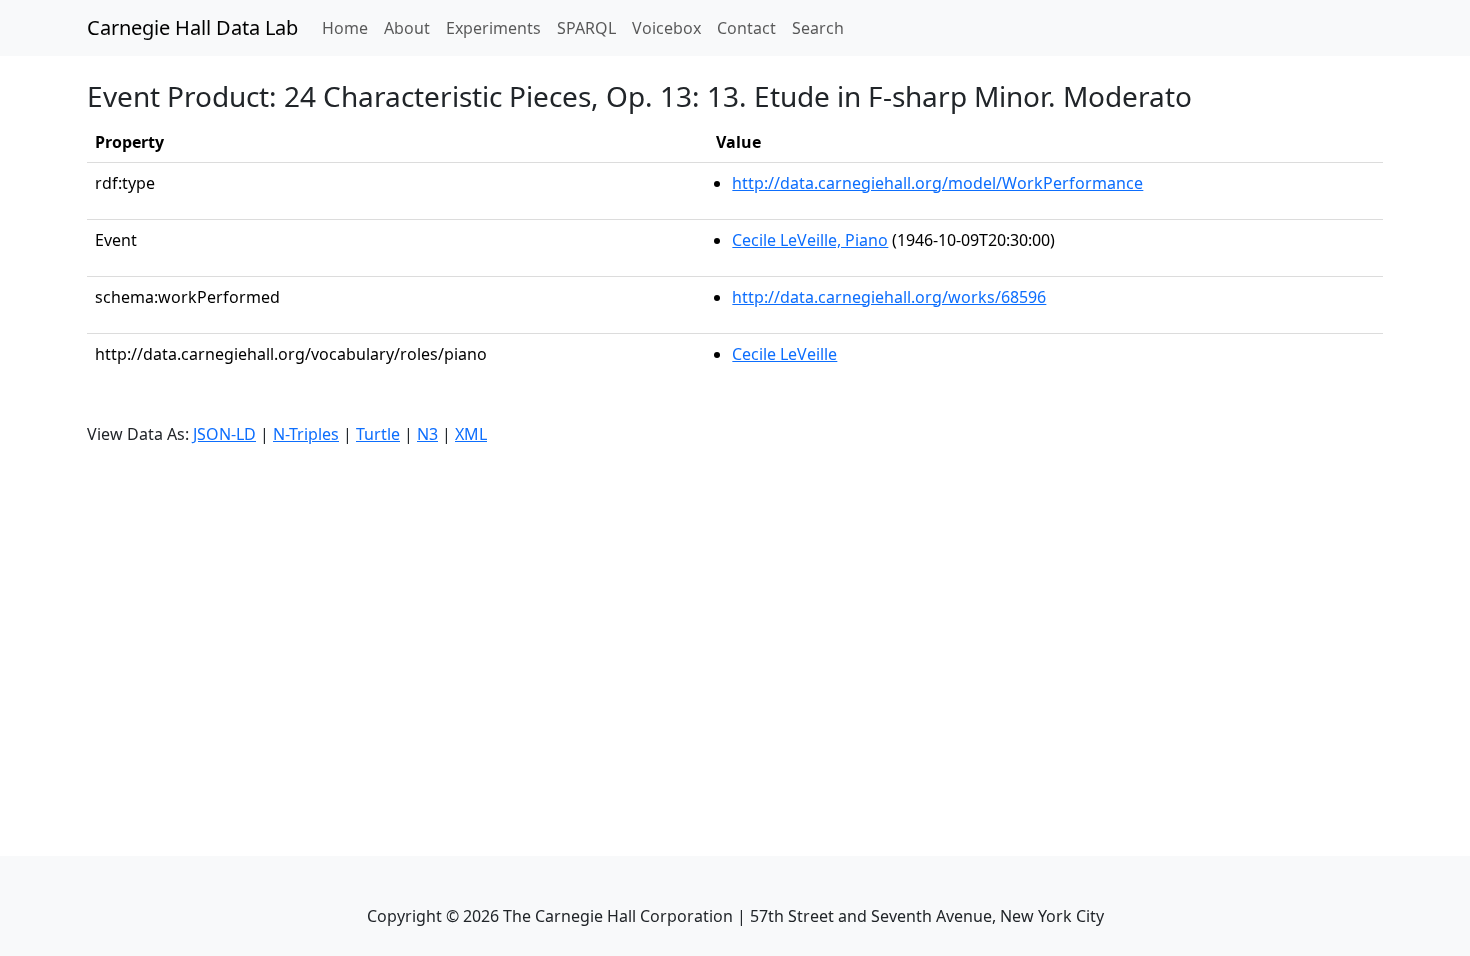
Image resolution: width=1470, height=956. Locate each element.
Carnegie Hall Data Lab (192, 27)
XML (471, 434)
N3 (427, 434)
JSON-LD (224, 434)
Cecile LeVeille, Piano (810, 240)
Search (818, 28)
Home (349, 27)
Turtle (378, 434)
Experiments (493, 28)
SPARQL (586, 28)
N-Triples (306, 434)
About (407, 28)
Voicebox (666, 28)
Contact (746, 28)
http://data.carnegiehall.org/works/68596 (889, 297)
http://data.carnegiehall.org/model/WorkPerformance (937, 183)
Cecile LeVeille (784, 354)
